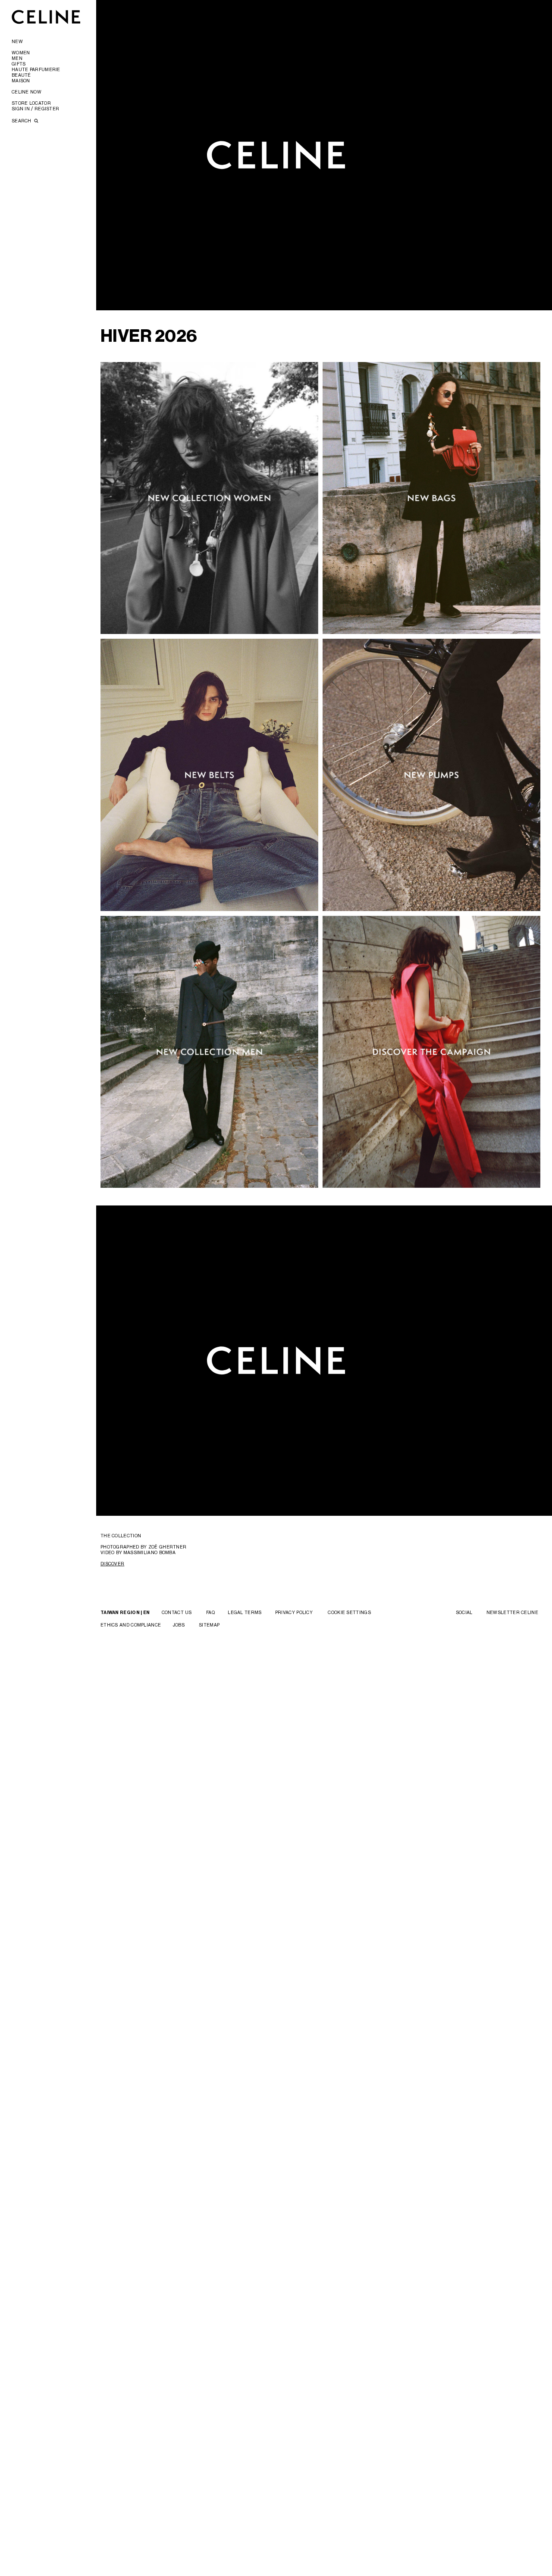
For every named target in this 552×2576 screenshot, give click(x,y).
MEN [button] (17, 58)
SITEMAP (209, 1625)
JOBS (179, 1625)
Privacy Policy (294, 1612)
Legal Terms (245, 1612)
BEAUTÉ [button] (21, 75)
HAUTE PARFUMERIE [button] (36, 69)
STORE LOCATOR (31, 103)
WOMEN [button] (21, 53)
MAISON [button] (21, 81)
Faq (210, 1612)
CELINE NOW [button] (27, 92)
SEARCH (22, 121)
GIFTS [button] (19, 64)
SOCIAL (464, 1612)
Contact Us (177, 1612)
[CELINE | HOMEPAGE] (46, 17)
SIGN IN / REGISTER (35, 109)
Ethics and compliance (131, 1625)
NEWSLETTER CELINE (512, 1612)
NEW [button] (17, 41)
